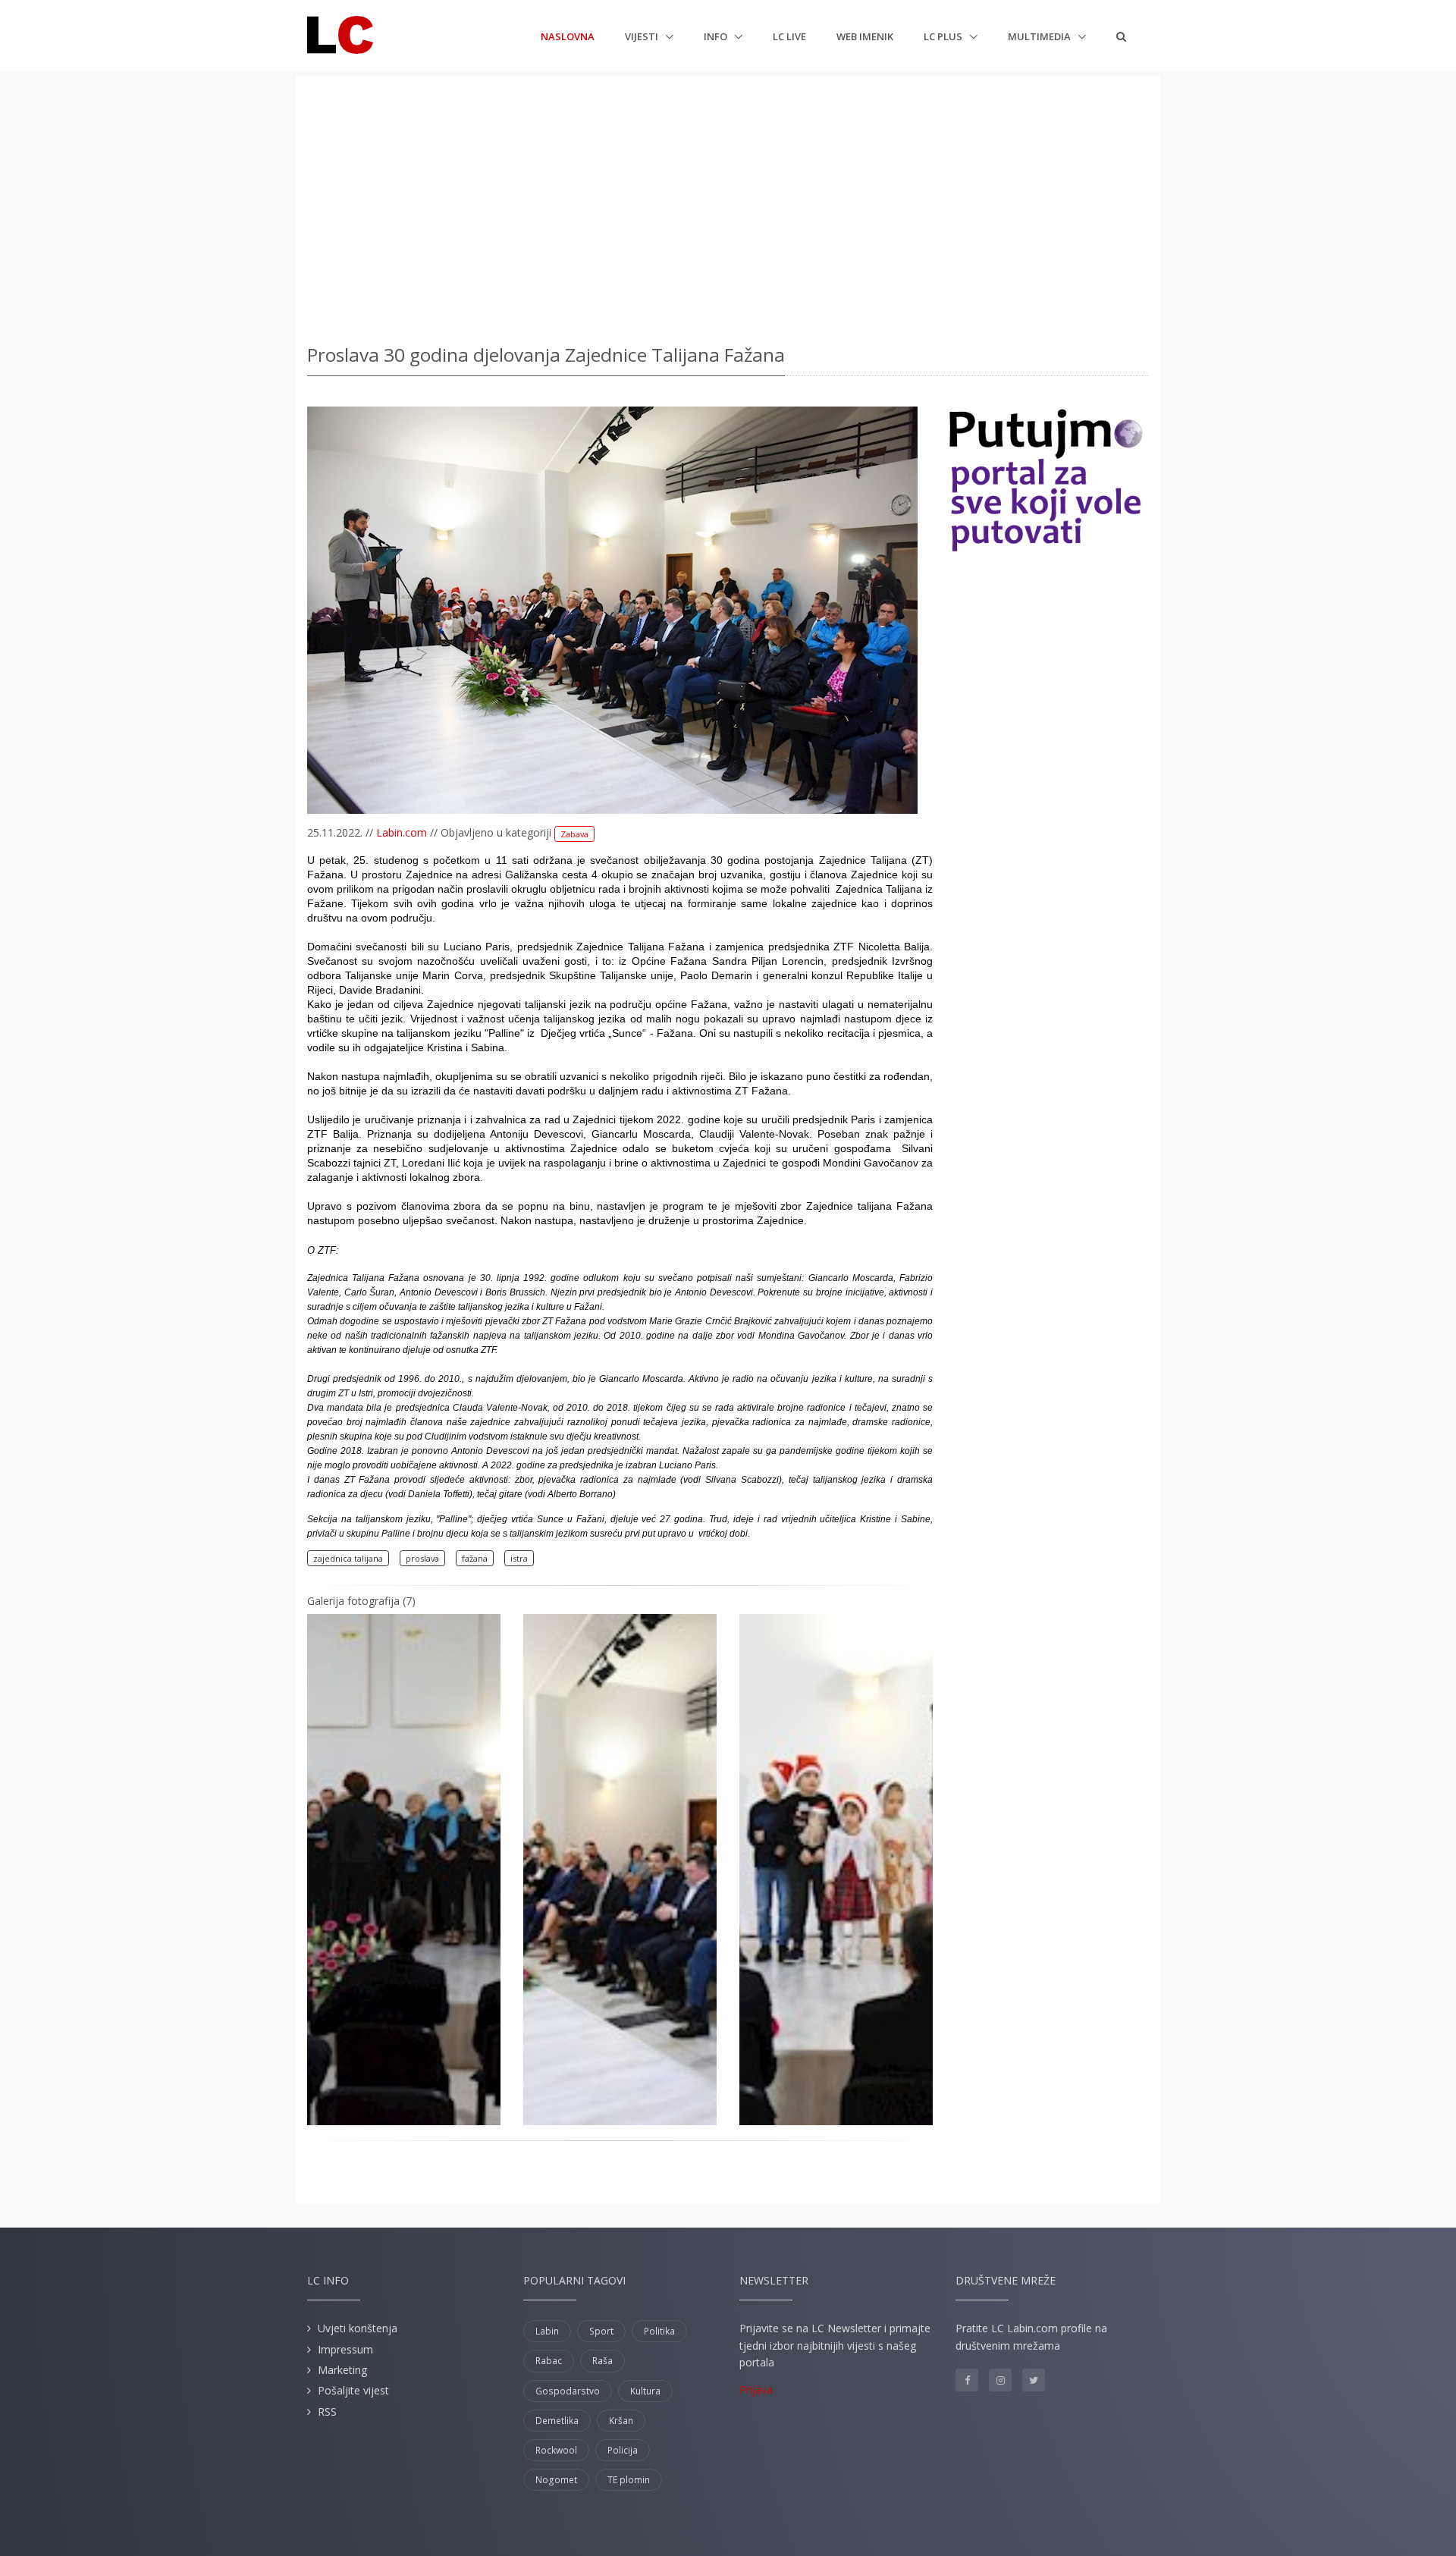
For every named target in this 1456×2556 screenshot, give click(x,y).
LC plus (944, 36)
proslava (422, 1558)
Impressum (345, 2349)
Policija (623, 2450)
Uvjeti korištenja (358, 2328)
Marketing (342, 2370)
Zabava (574, 834)
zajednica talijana (348, 1558)
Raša (602, 2361)
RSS (327, 2412)
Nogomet (556, 2480)
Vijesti (643, 36)
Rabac (549, 2361)
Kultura (645, 2391)
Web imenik (865, 36)
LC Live (789, 36)
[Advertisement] (728, 205)
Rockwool (556, 2450)
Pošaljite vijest (353, 2390)
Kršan (621, 2421)
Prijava (756, 2390)
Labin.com (402, 832)
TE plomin (629, 2480)
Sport (601, 2331)
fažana (475, 1558)
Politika (659, 2331)
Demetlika (557, 2421)
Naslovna (568, 36)
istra (519, 1558)
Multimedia (1040, 36)
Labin (547, 2331)
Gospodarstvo (568, 2391)
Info (717, 36)
